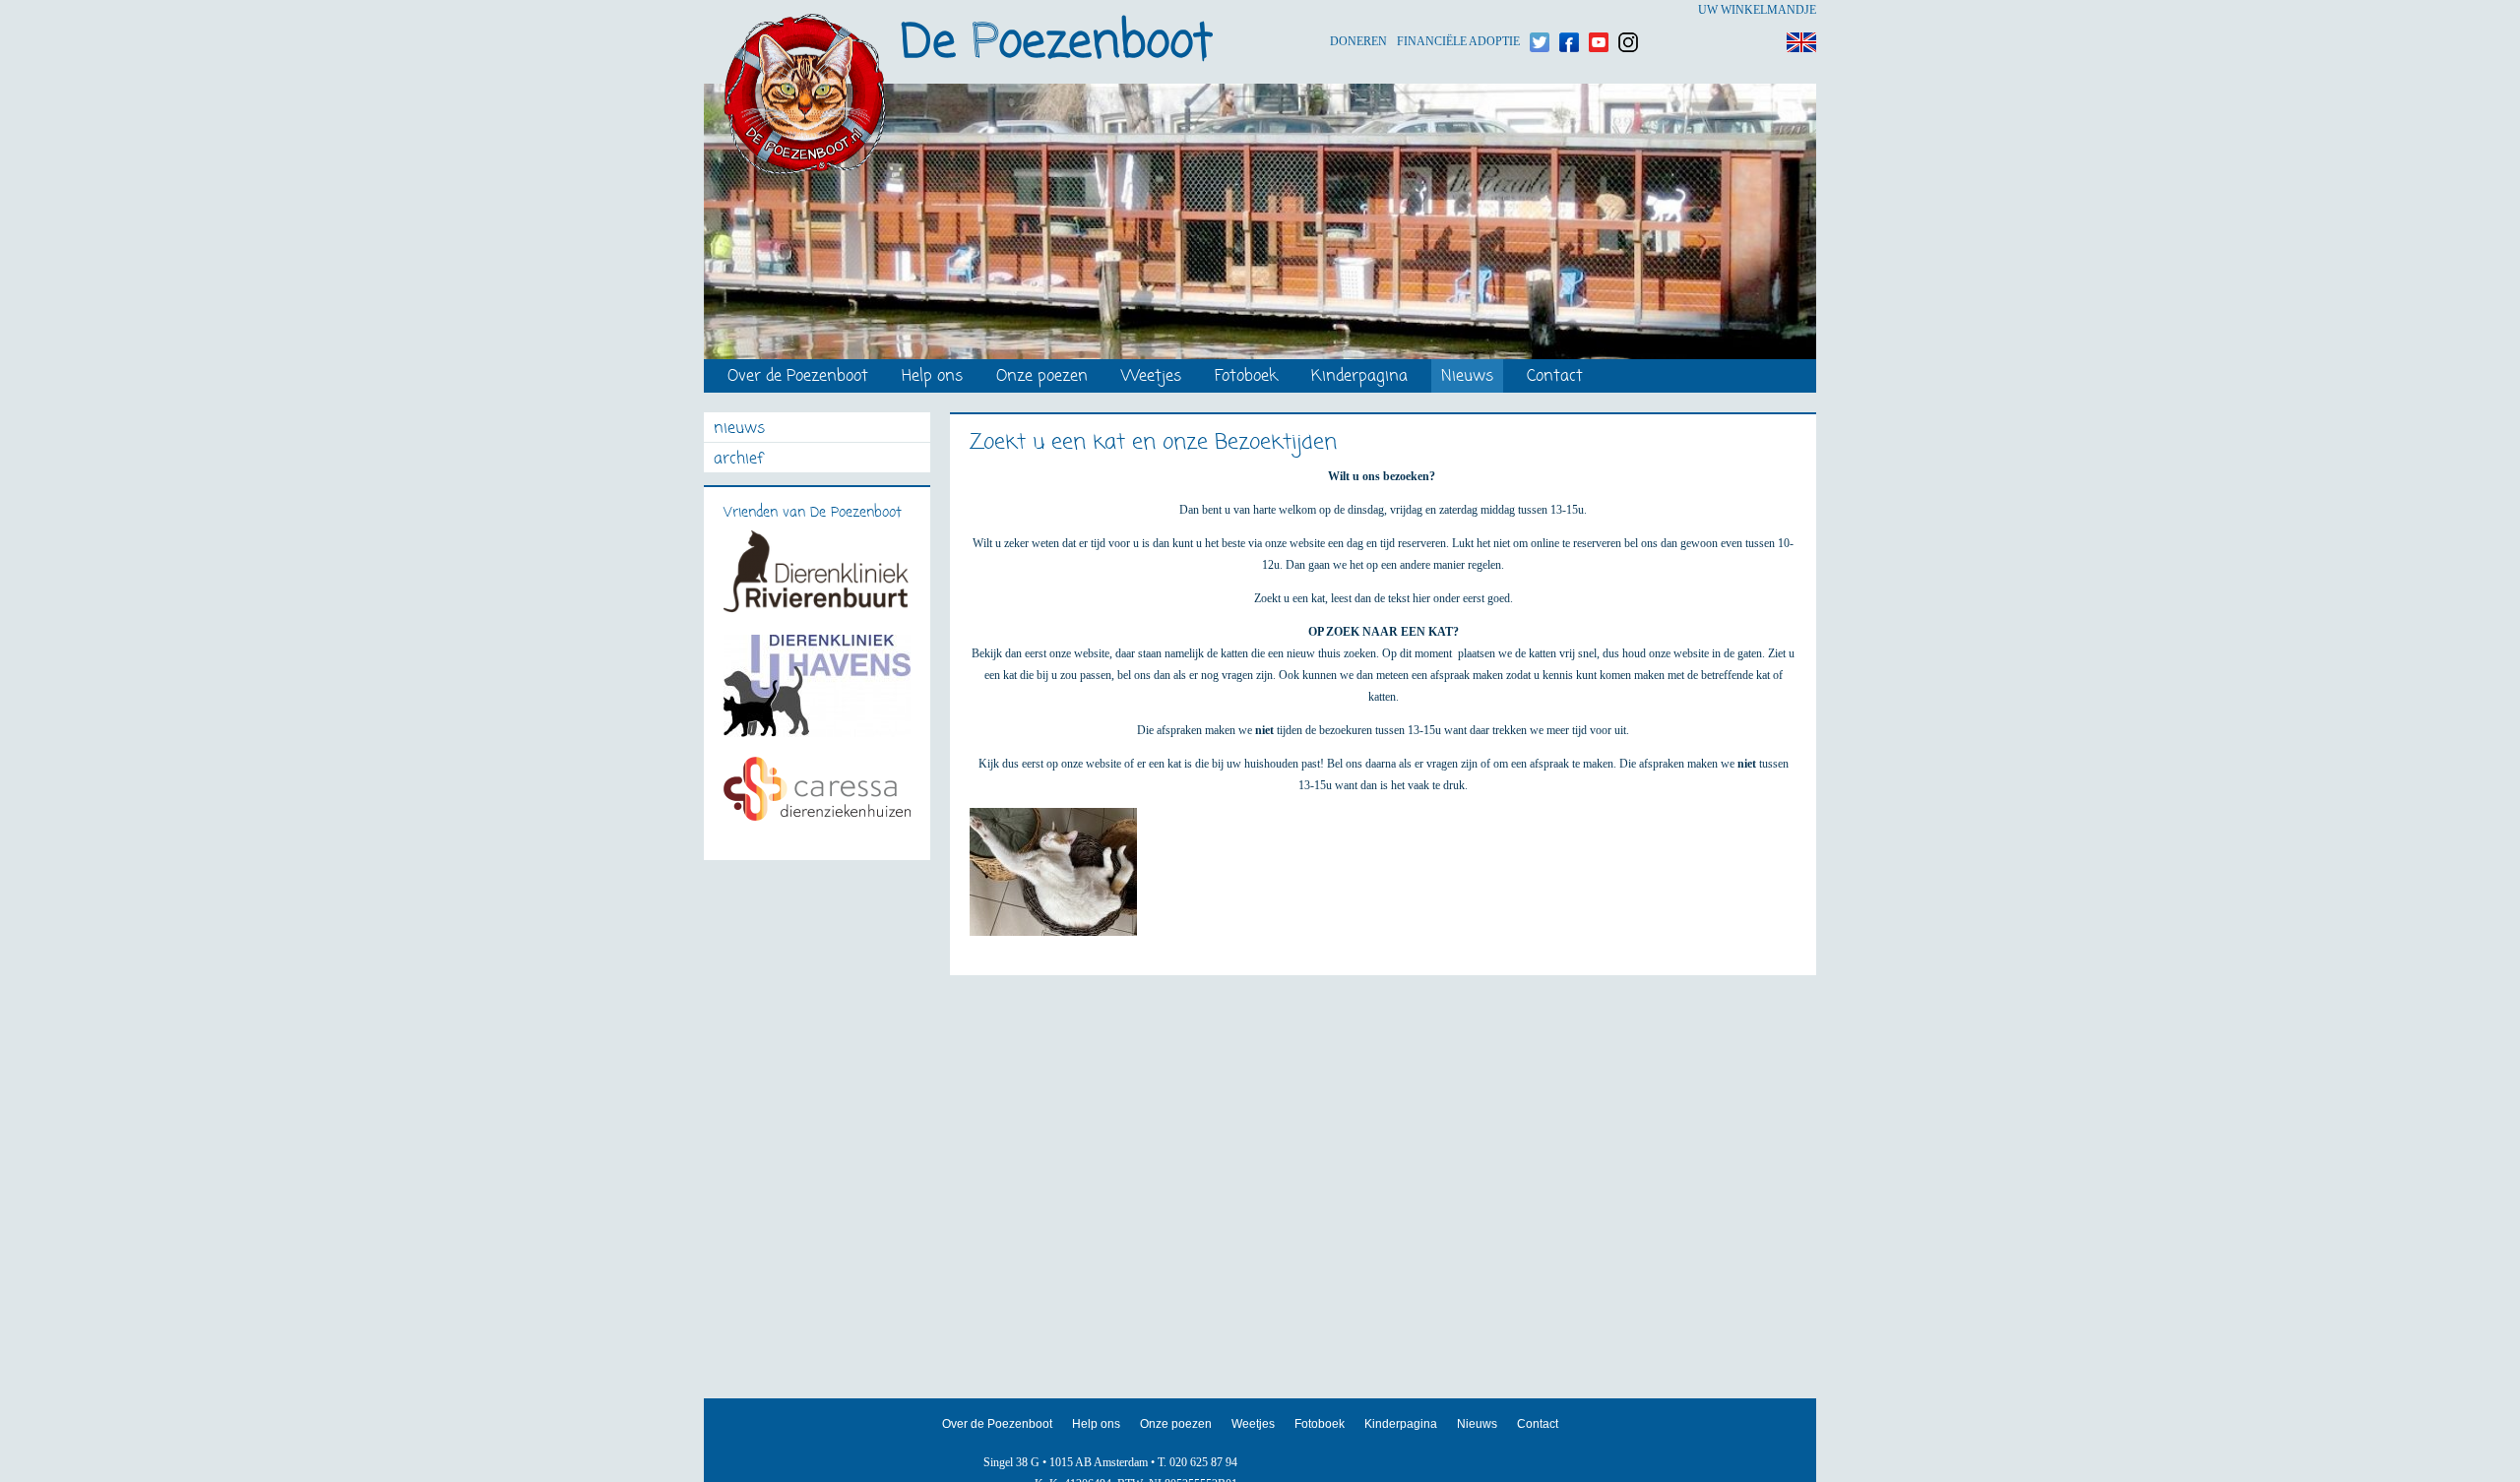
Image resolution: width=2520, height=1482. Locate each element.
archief (738, 460)
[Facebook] (1569, 10)
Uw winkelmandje (1757, 10)
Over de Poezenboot (798, 377)
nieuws (739, 430)
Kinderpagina (1359, 377)
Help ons (932, 377)
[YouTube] (1599, 10)
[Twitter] (1540, 10)
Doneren (1358, 10)
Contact (1555, 377)
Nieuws (1467, 377)
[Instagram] (1628, 10)
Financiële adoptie (1458, 10)
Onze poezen (1042, 377)
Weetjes (1151, 377)
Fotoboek (1246, 377)
